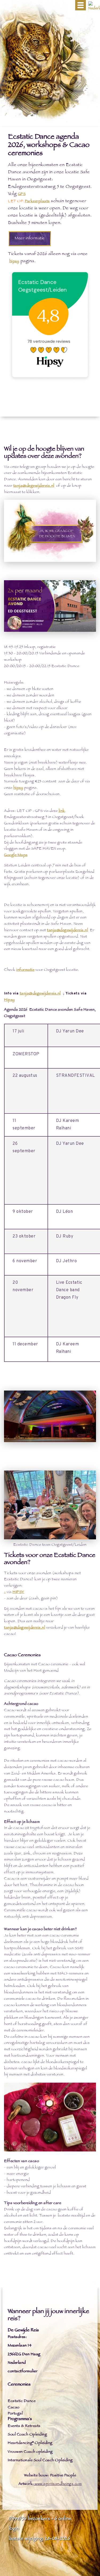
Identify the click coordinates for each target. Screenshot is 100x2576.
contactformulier (23, 2372)
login (14, 2529)
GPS (22, 194)
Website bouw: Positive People (50, 2476)
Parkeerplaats (37, 202)
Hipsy (9, 1000)
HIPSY (18, 1592)
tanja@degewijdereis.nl (34, 486)
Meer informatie (30, 239)
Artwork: (26, 2484)
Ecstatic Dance (22, 2401)
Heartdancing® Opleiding (30, 2443)
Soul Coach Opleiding (27, 2435)
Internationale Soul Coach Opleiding (40, 2461)
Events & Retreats (24, 2426)
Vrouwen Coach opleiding (30, 2452)
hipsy (14, 262)
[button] (81, 5)
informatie (25, 970)
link (62, 811)
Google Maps (16, 855)
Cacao (14, 2408)
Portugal (15, 2414)
